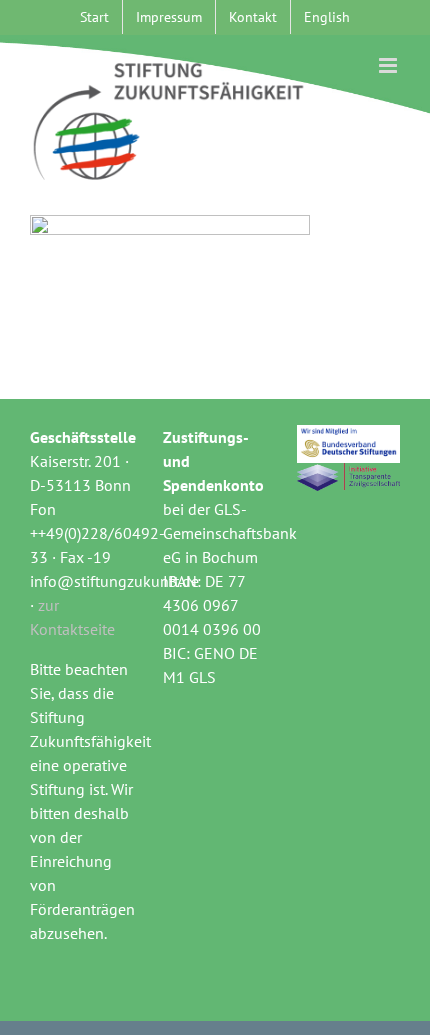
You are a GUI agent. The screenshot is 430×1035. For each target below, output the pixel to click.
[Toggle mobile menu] (389, 65)
